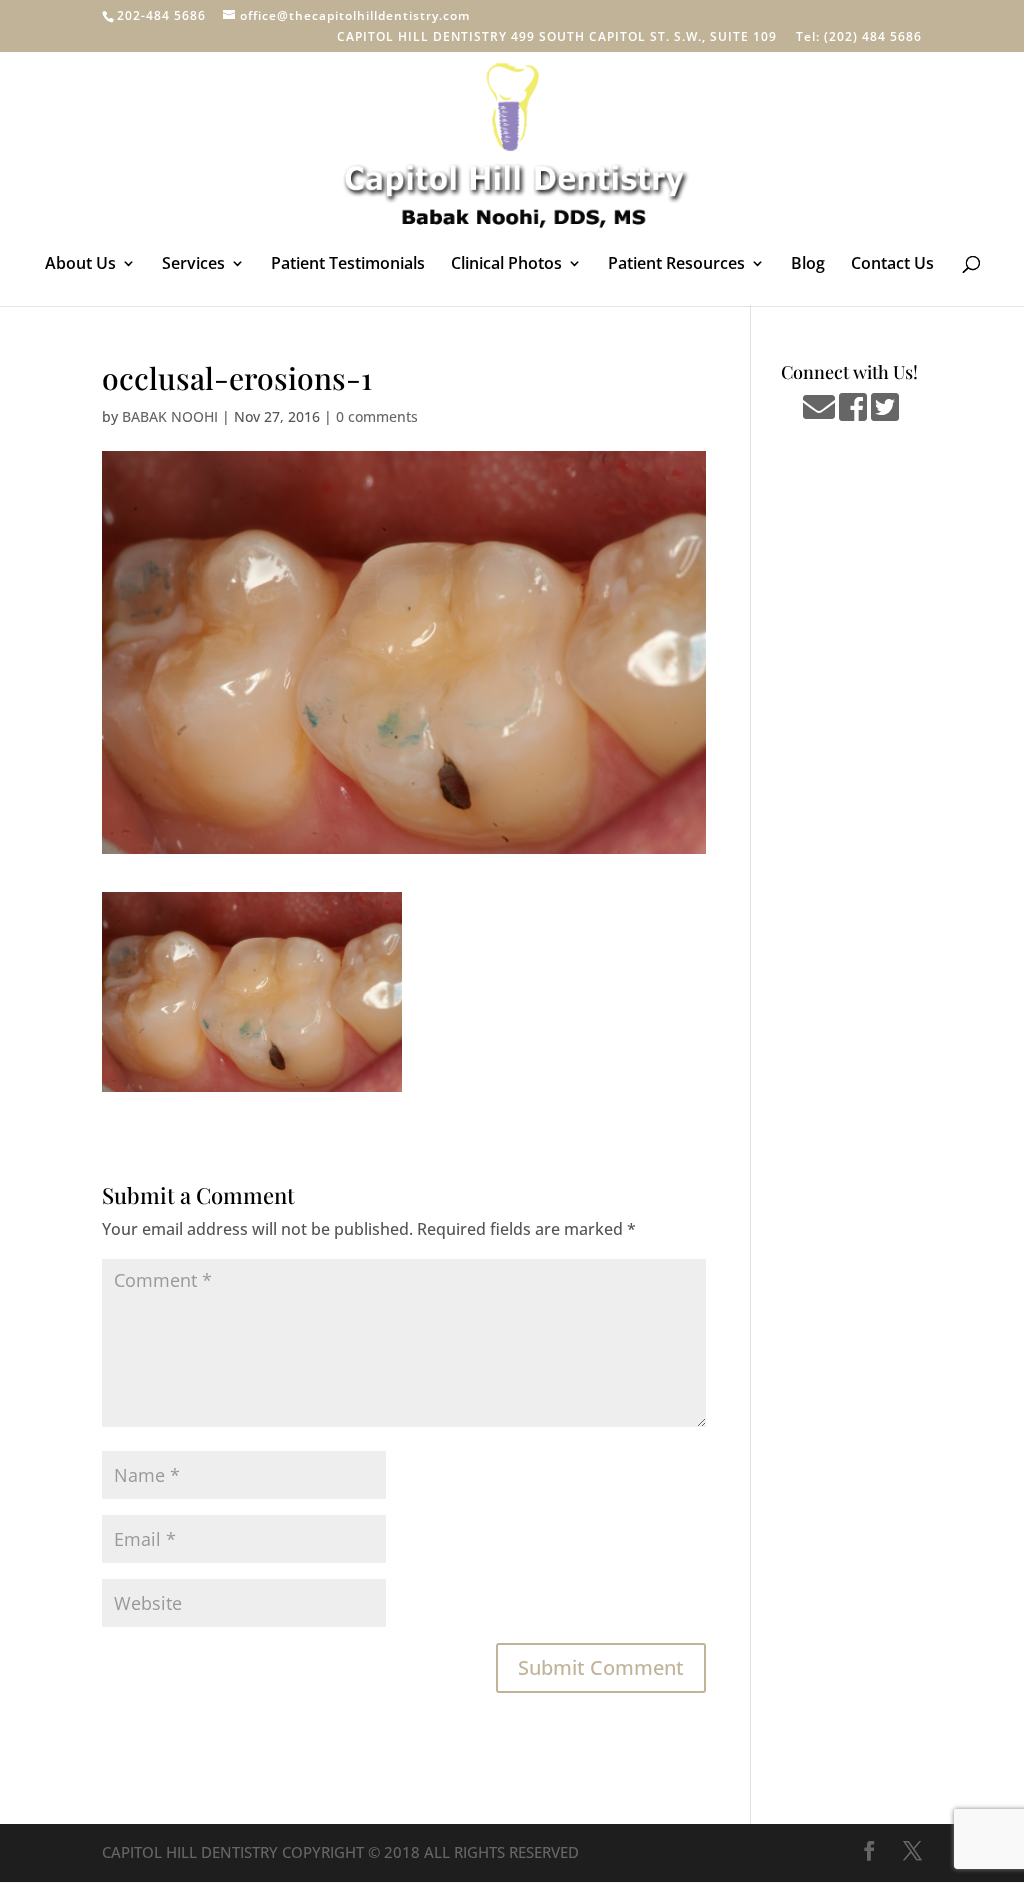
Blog (808, 265)
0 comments (377, 416)
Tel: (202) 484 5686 (859, 38)
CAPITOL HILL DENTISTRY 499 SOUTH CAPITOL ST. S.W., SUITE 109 (557, 38)
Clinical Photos (506, 265)
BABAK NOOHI (170, 416)
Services (193, 265)
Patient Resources (676, 265)
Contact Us (892, 265)
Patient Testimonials (348, 265)
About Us (80, 265)
